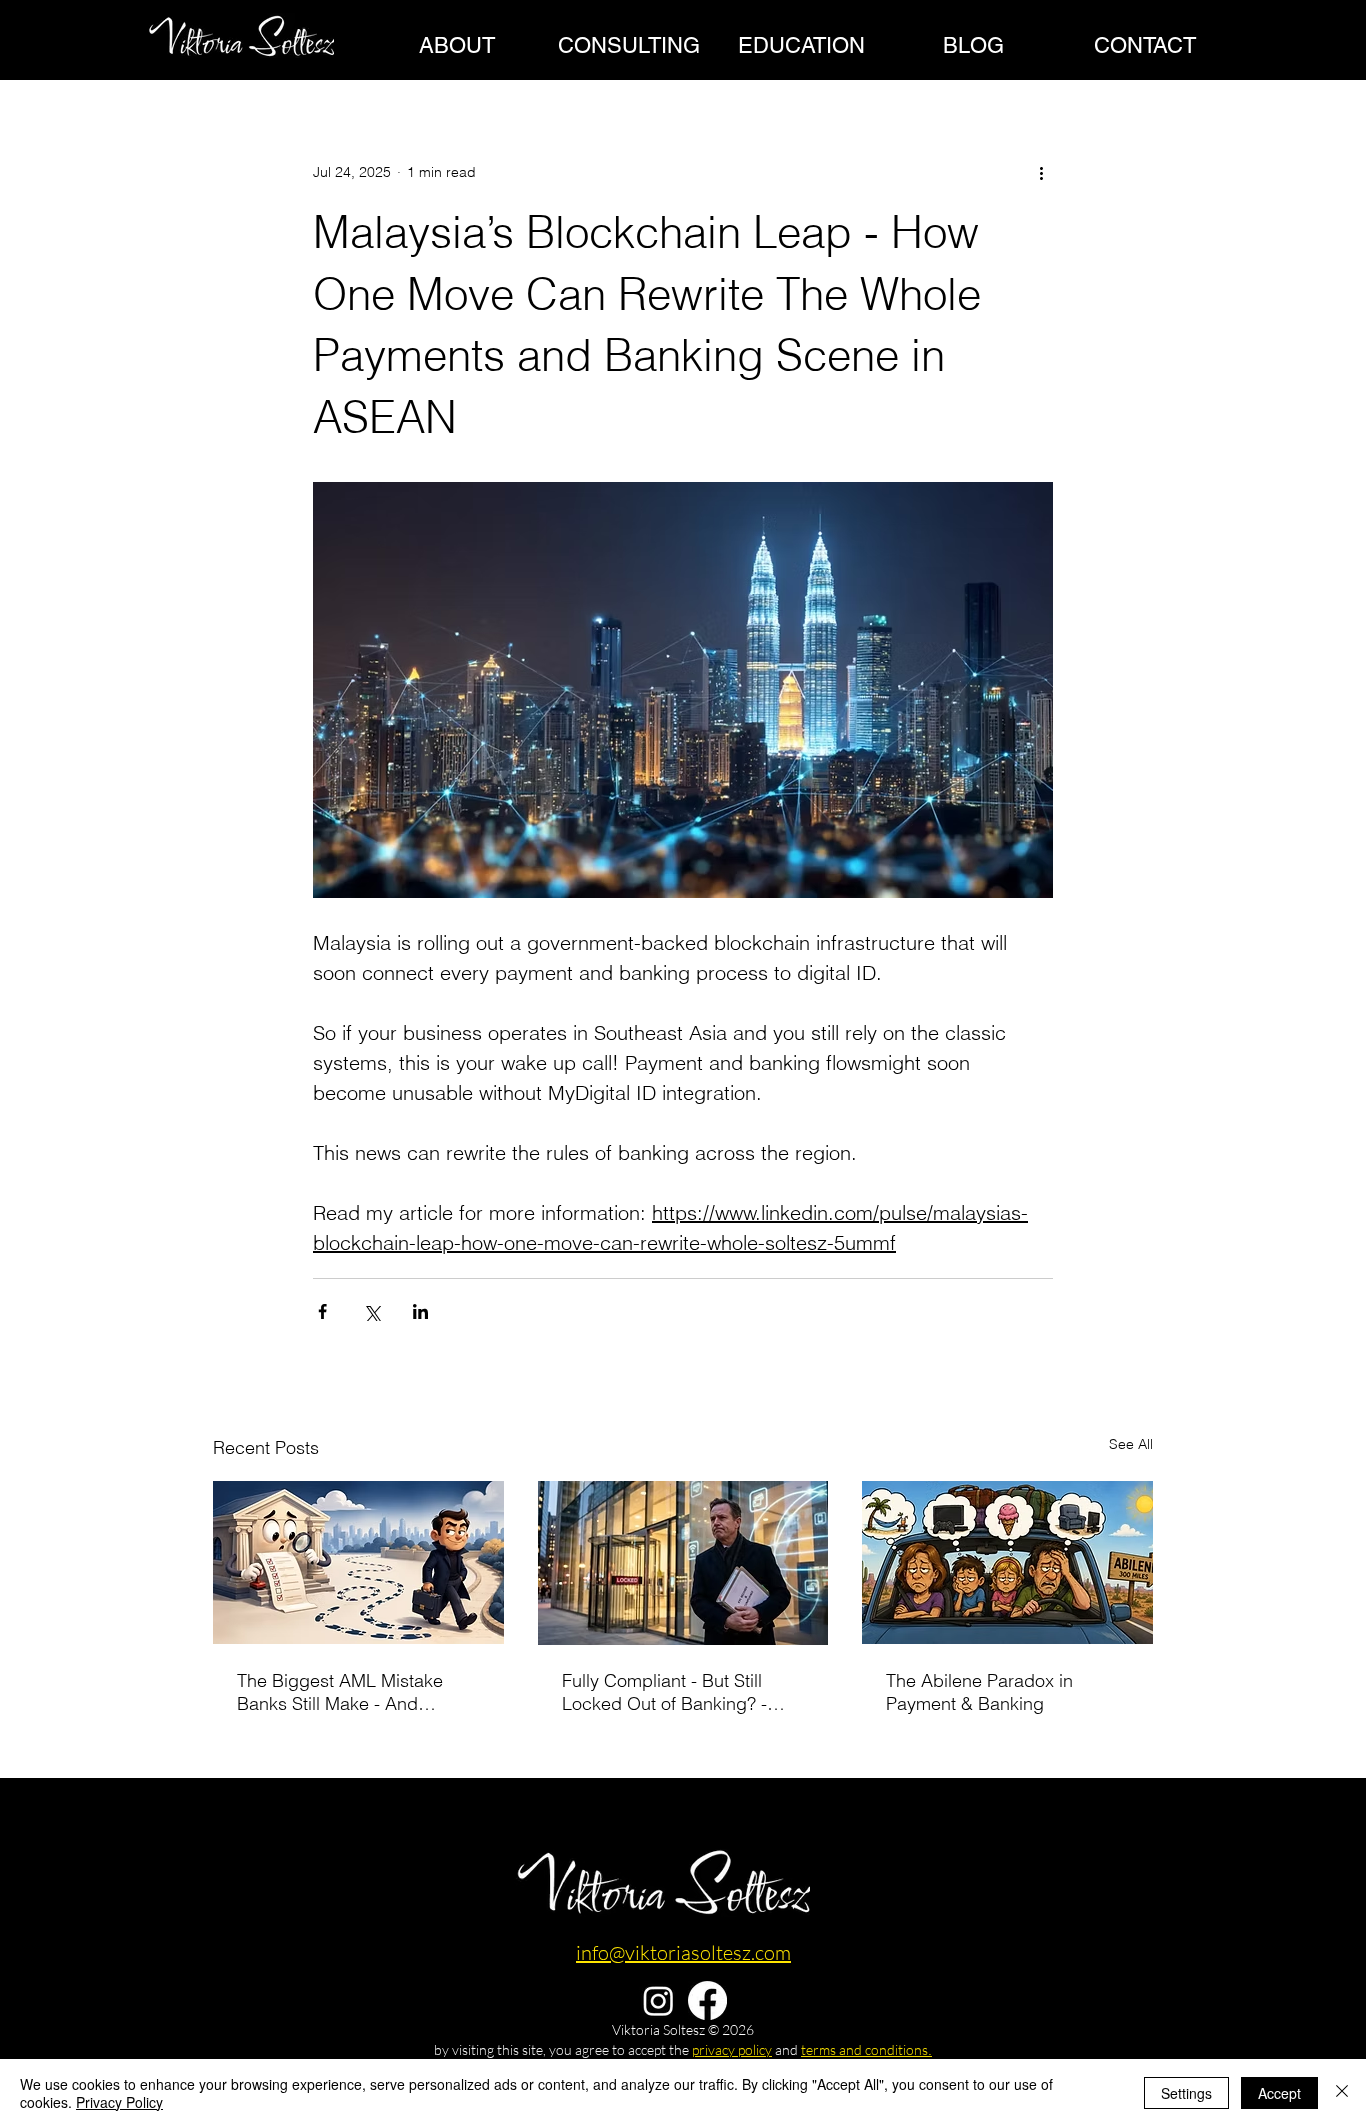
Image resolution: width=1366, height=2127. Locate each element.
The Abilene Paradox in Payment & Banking (979, 1692)
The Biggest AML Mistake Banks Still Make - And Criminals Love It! (340, 1692)
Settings (1186, 2093)
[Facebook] (271, 1922)
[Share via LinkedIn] (420, 1311)
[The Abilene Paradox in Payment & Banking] (1007, 1562)
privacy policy (732, 2049)
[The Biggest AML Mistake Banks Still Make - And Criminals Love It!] (358, 1562)
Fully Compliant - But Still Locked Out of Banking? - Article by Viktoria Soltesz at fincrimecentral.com (673, 1692)
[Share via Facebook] (322, 1311)
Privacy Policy (119, 2102)
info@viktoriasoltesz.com (683, 1952)
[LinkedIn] (223, 1922)
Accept (1279, 2093)
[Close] (1342, 2093)
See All (1131, 1444)
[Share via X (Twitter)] (371, 1311)
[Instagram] (658, 2000)
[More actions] (1041, 172)
